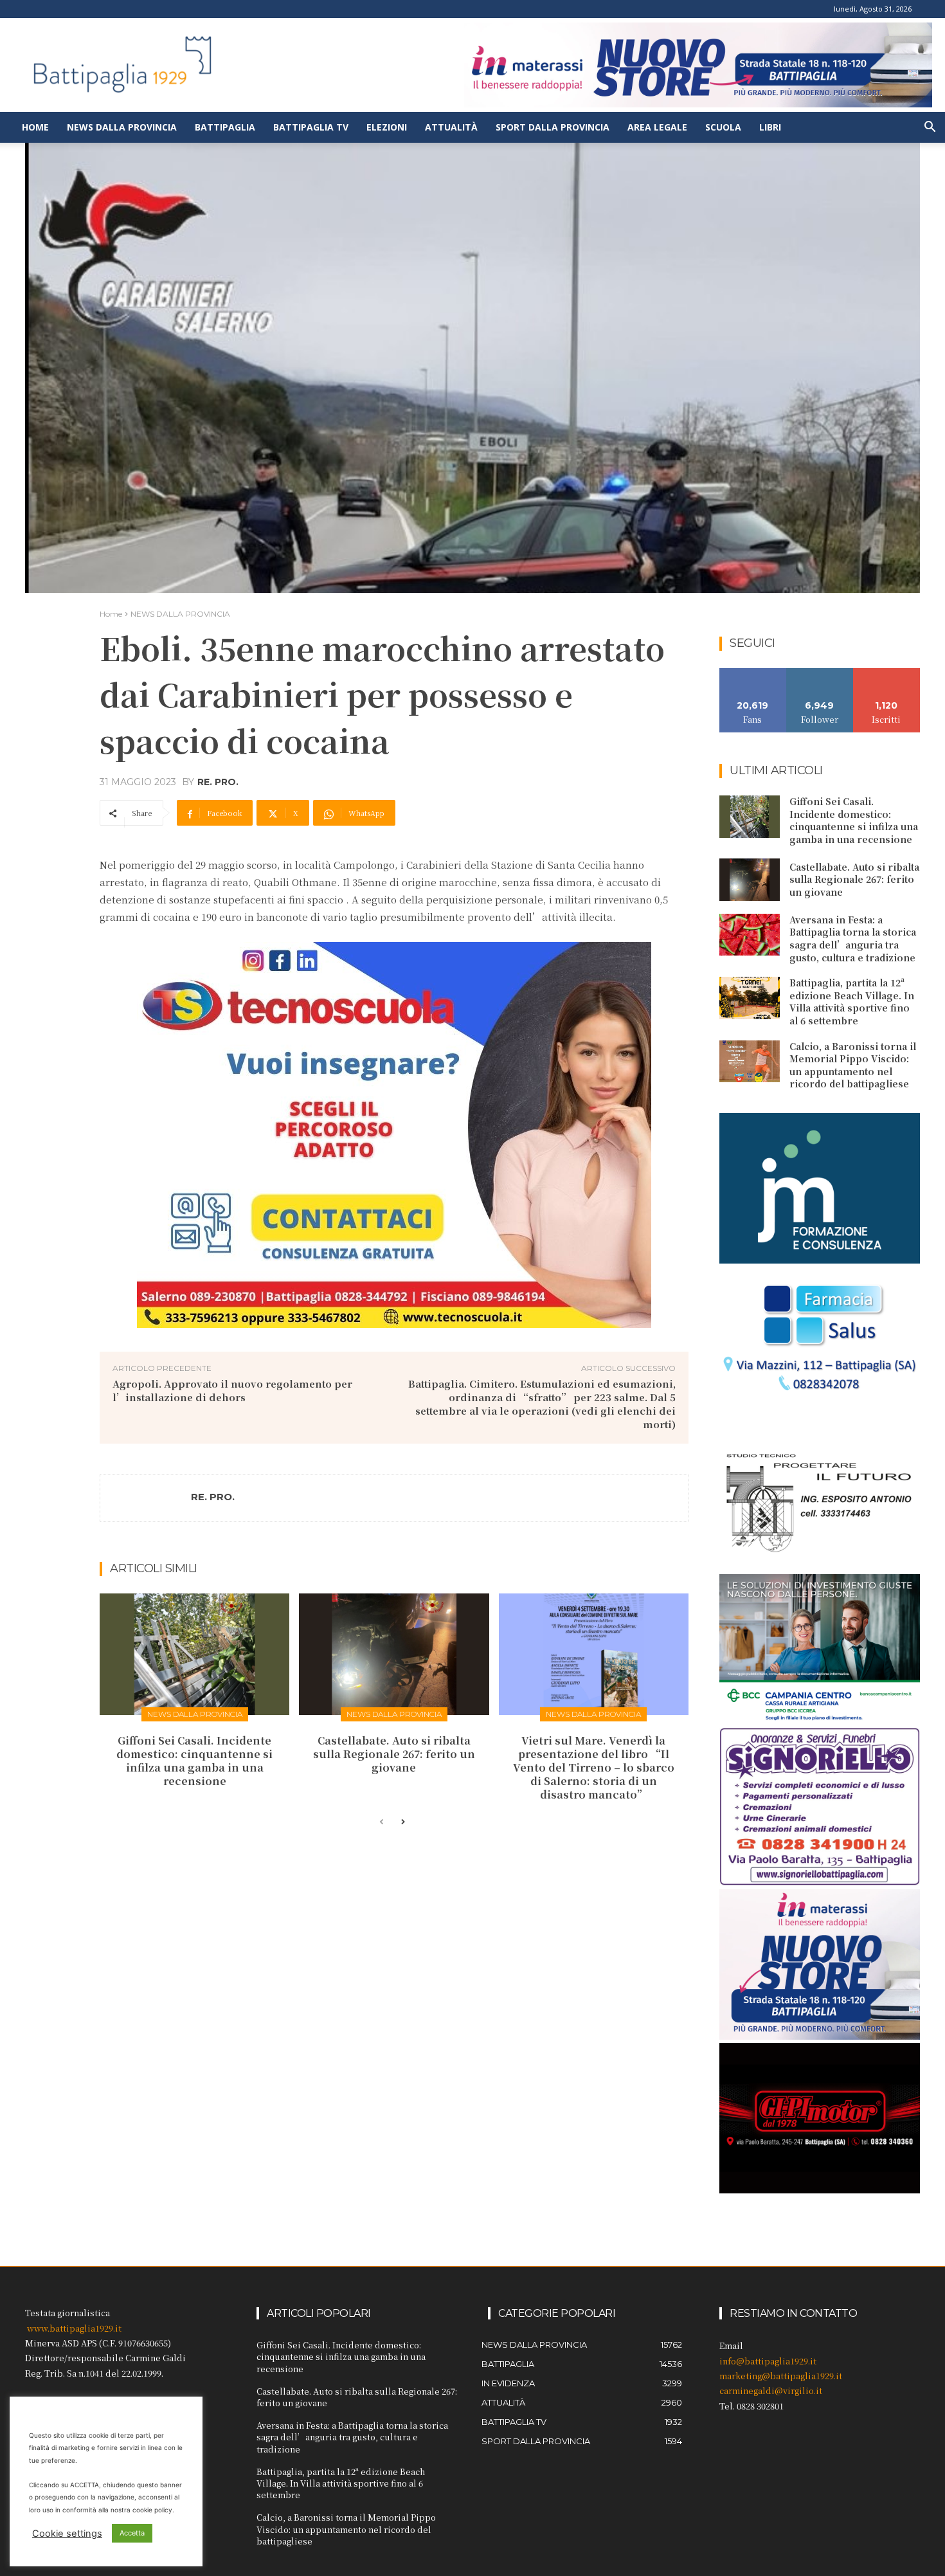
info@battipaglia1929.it (768, 2361)
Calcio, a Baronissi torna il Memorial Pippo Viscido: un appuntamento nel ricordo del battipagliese (853, 1065)
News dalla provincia (122, 127)
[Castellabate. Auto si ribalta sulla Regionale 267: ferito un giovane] (394, 1654)
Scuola (723, 127)
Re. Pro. (218, 782)
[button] (930, 128)
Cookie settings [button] (67, 2534)
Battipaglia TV (311, 127)
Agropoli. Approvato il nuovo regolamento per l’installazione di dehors (232, 1390)
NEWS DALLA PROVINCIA (180, 614)
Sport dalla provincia (553, 127)
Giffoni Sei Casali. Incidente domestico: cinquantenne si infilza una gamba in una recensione (194, 1760)
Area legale (657, 127)
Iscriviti (887, 673)
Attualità (451, 127)
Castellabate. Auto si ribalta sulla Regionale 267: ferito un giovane (394, 1754)
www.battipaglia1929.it (74, 2328)
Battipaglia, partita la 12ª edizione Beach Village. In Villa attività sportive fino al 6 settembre (852, 1002)
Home (35, 127)
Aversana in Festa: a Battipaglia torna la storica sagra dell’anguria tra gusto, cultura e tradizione (853, 939)
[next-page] (402, 1822)
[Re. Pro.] (146, 1498)
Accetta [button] (132, 2533)
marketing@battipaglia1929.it (781, 2376)
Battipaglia (225, 127)
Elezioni (387, 127)
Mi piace (753, 673)
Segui (820, 673)
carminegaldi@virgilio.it (771, 2390)
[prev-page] (382, 1822)
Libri (770, 127)
